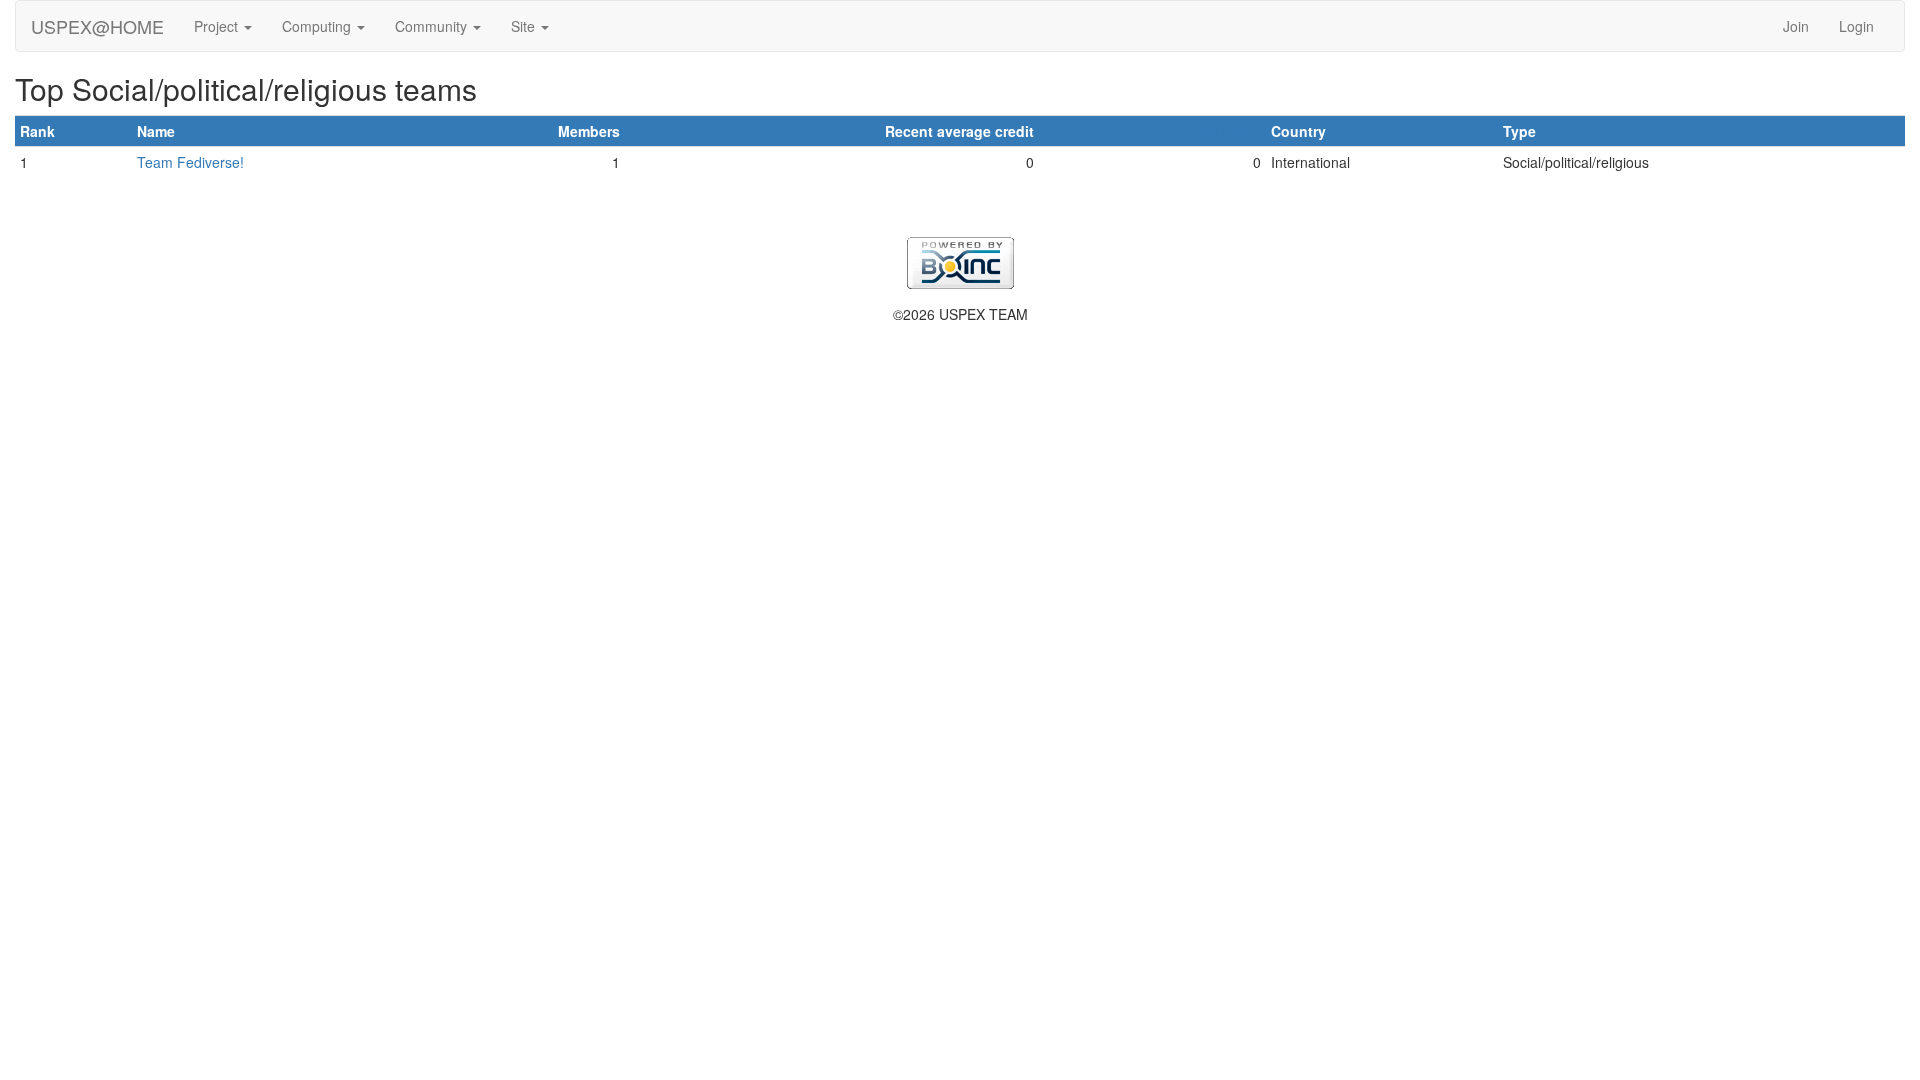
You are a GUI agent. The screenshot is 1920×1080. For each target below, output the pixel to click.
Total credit (1222, 131)
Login (1856, 26)
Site (525, 26)
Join (1796, 26)
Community (433, 26)
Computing (318, 26)
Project (218, 26)
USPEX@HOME (97, 26)
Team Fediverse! (190, 162)
